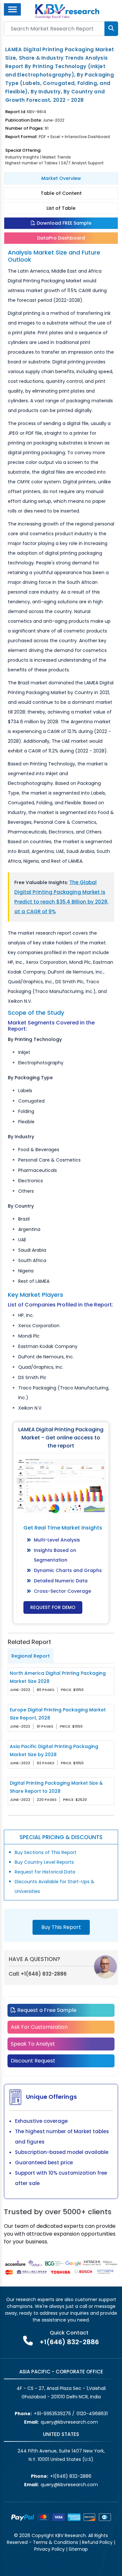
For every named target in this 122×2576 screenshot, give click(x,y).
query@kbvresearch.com (69, 2422)
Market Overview (61, 178)
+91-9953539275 (52, 2414)
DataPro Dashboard (61, 238)
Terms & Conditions (55, 2542)
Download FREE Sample (63, 223)
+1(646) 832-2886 (44, 1974)
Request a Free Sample (46, 2010)
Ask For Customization (39, 2027)
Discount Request (33, 2061)
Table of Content (61, 193)
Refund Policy (97, 2542)
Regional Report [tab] (31, 1656)
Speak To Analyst (33, 2044)
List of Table (61, 208)
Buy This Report (61, 1927)
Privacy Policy (49, 2549)
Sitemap (78, 2549)
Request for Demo (53, 1607)
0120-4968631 (92, 2414)
